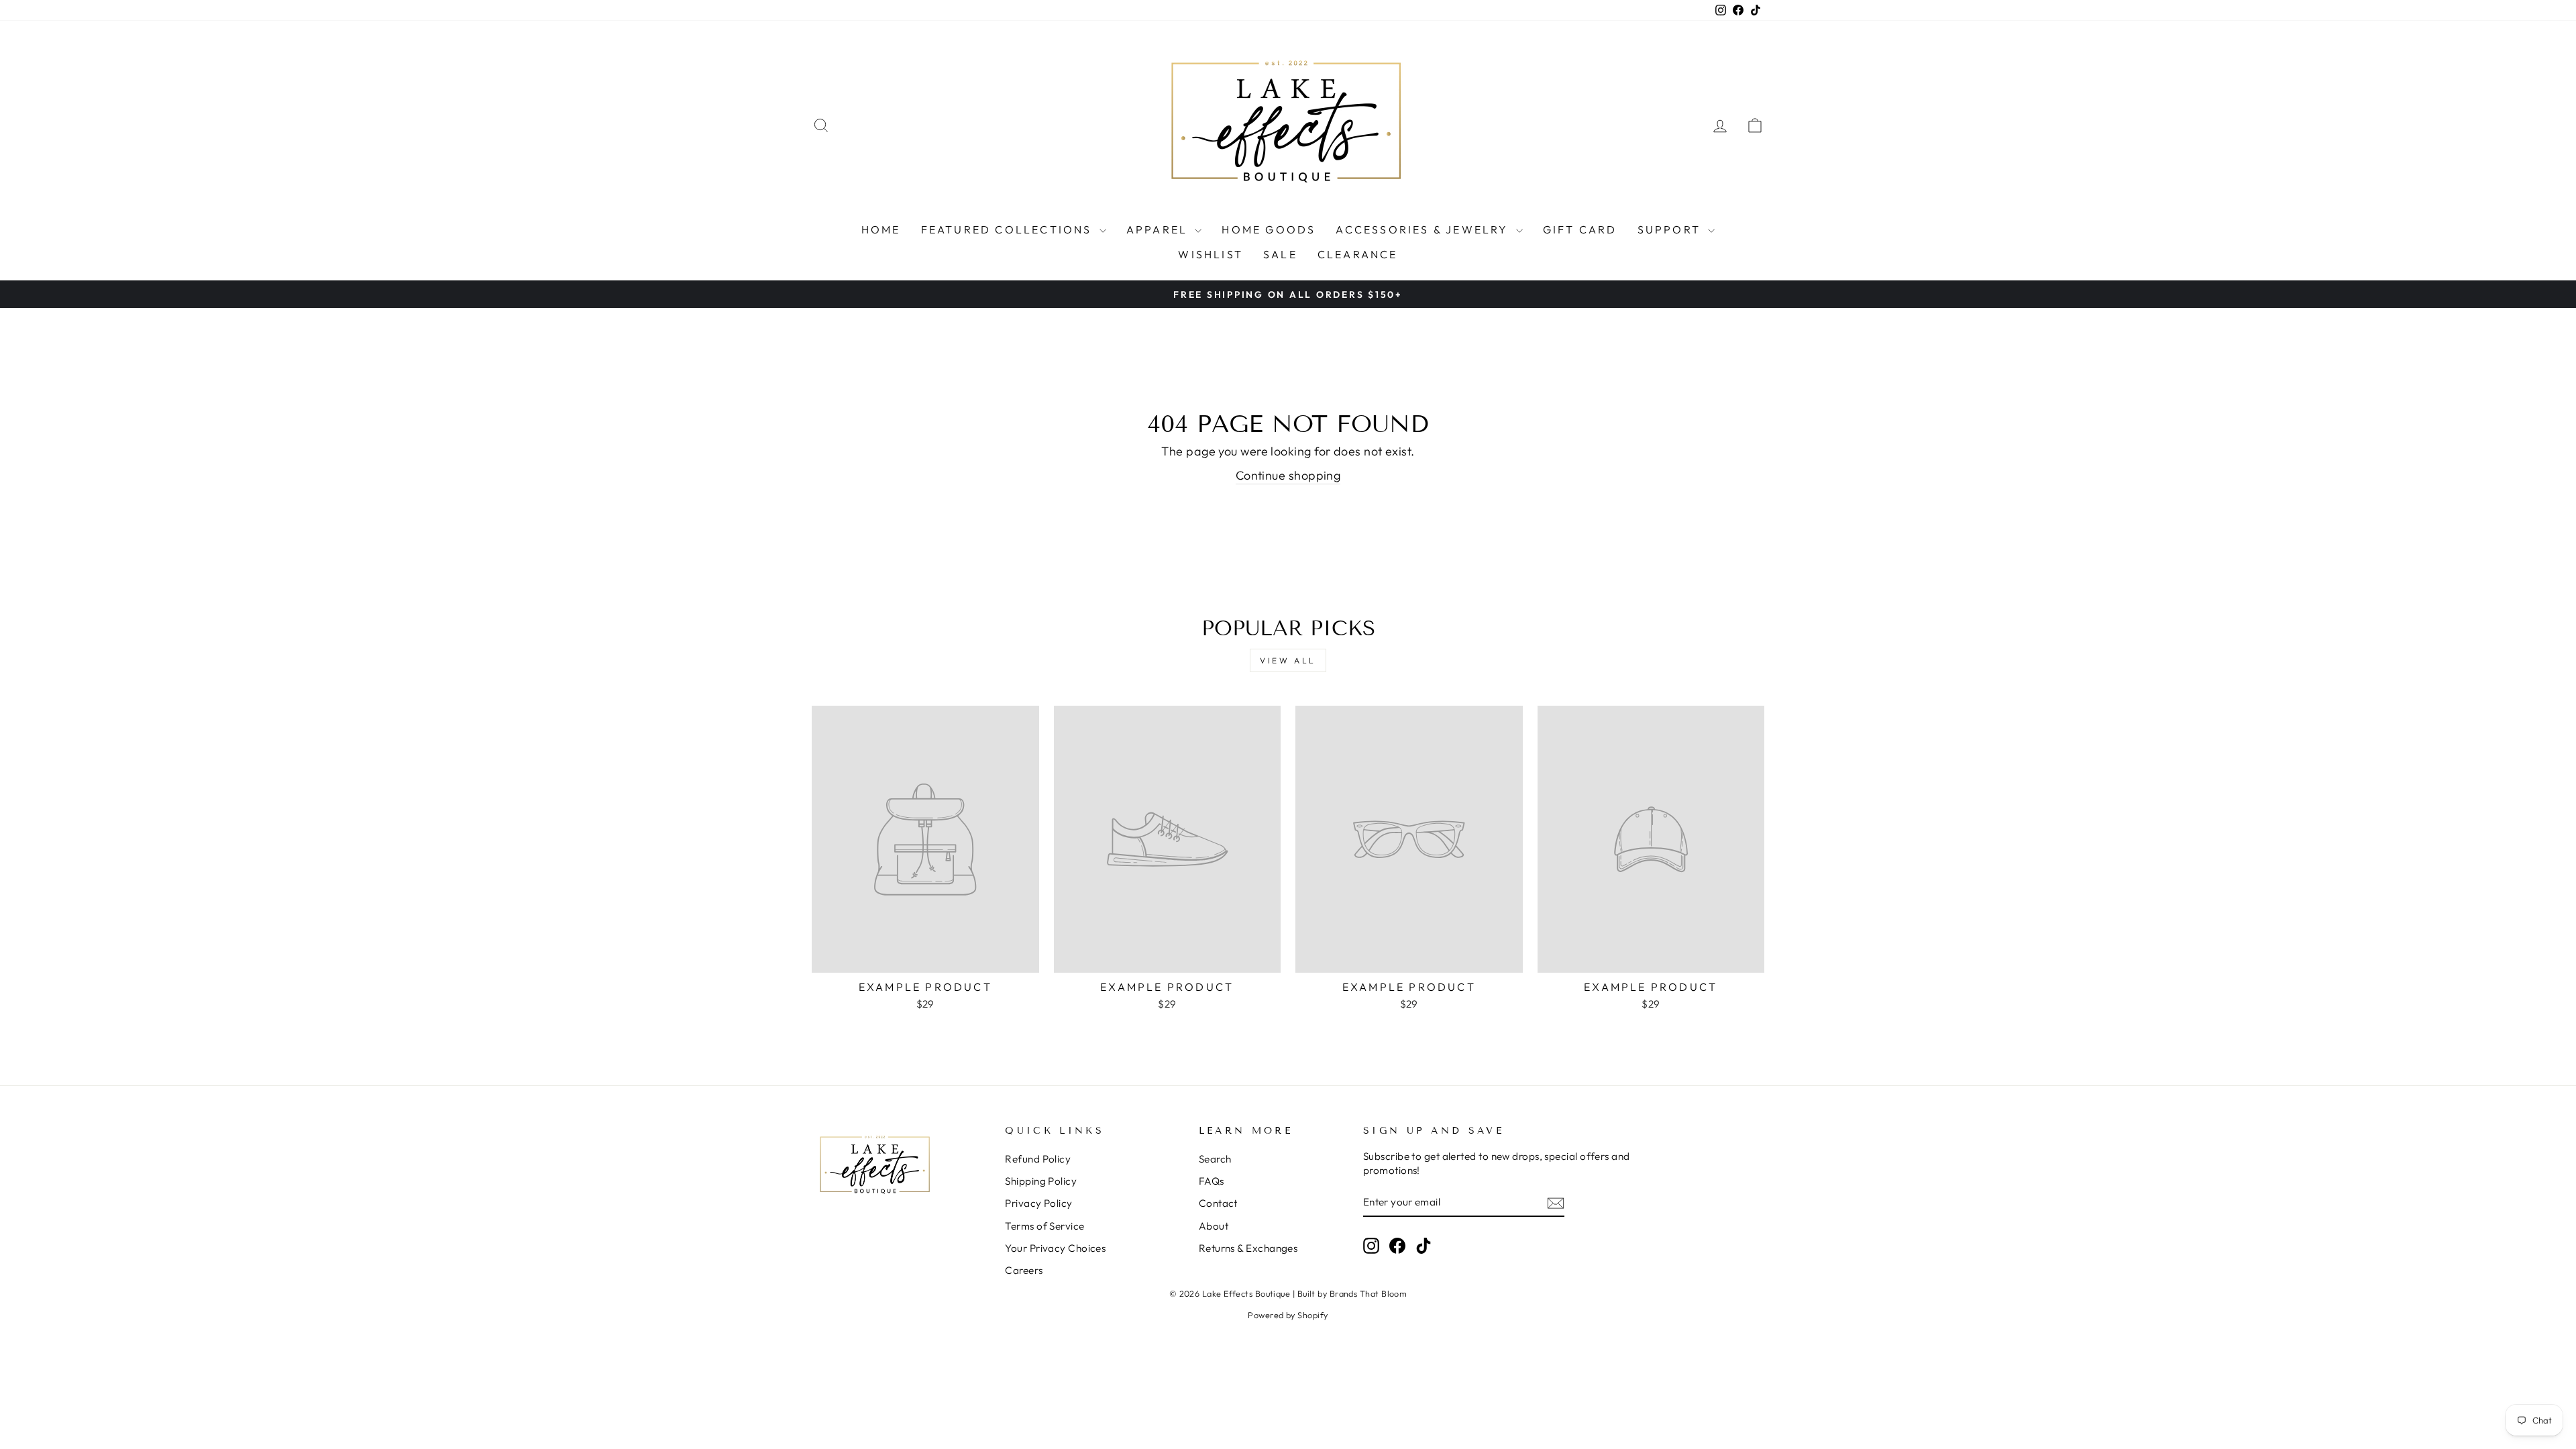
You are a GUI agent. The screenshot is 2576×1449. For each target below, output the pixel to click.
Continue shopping (1288, 475)
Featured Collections (1009, 229)
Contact (1218, 1203)
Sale (1280, 254)
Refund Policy (1038, 1159)
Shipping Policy (1041, 1181)
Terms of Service (1044, 1226)
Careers (1024, 1270)
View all (1288, 660)
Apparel (1159, 229)
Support (1671, 229)
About (1214, 1226)
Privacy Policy (1038, 1203)
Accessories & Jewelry (1424, 229)
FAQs (1212, 1181)
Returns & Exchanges (1248, 1248)
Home (881, 229)
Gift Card (1580, 229)
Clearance (1358, 254)
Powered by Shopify (1288, 1315)
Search (1215, 1159)
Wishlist (1211, 254)
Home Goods (1269, 229)
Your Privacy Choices (1055, 1248)
